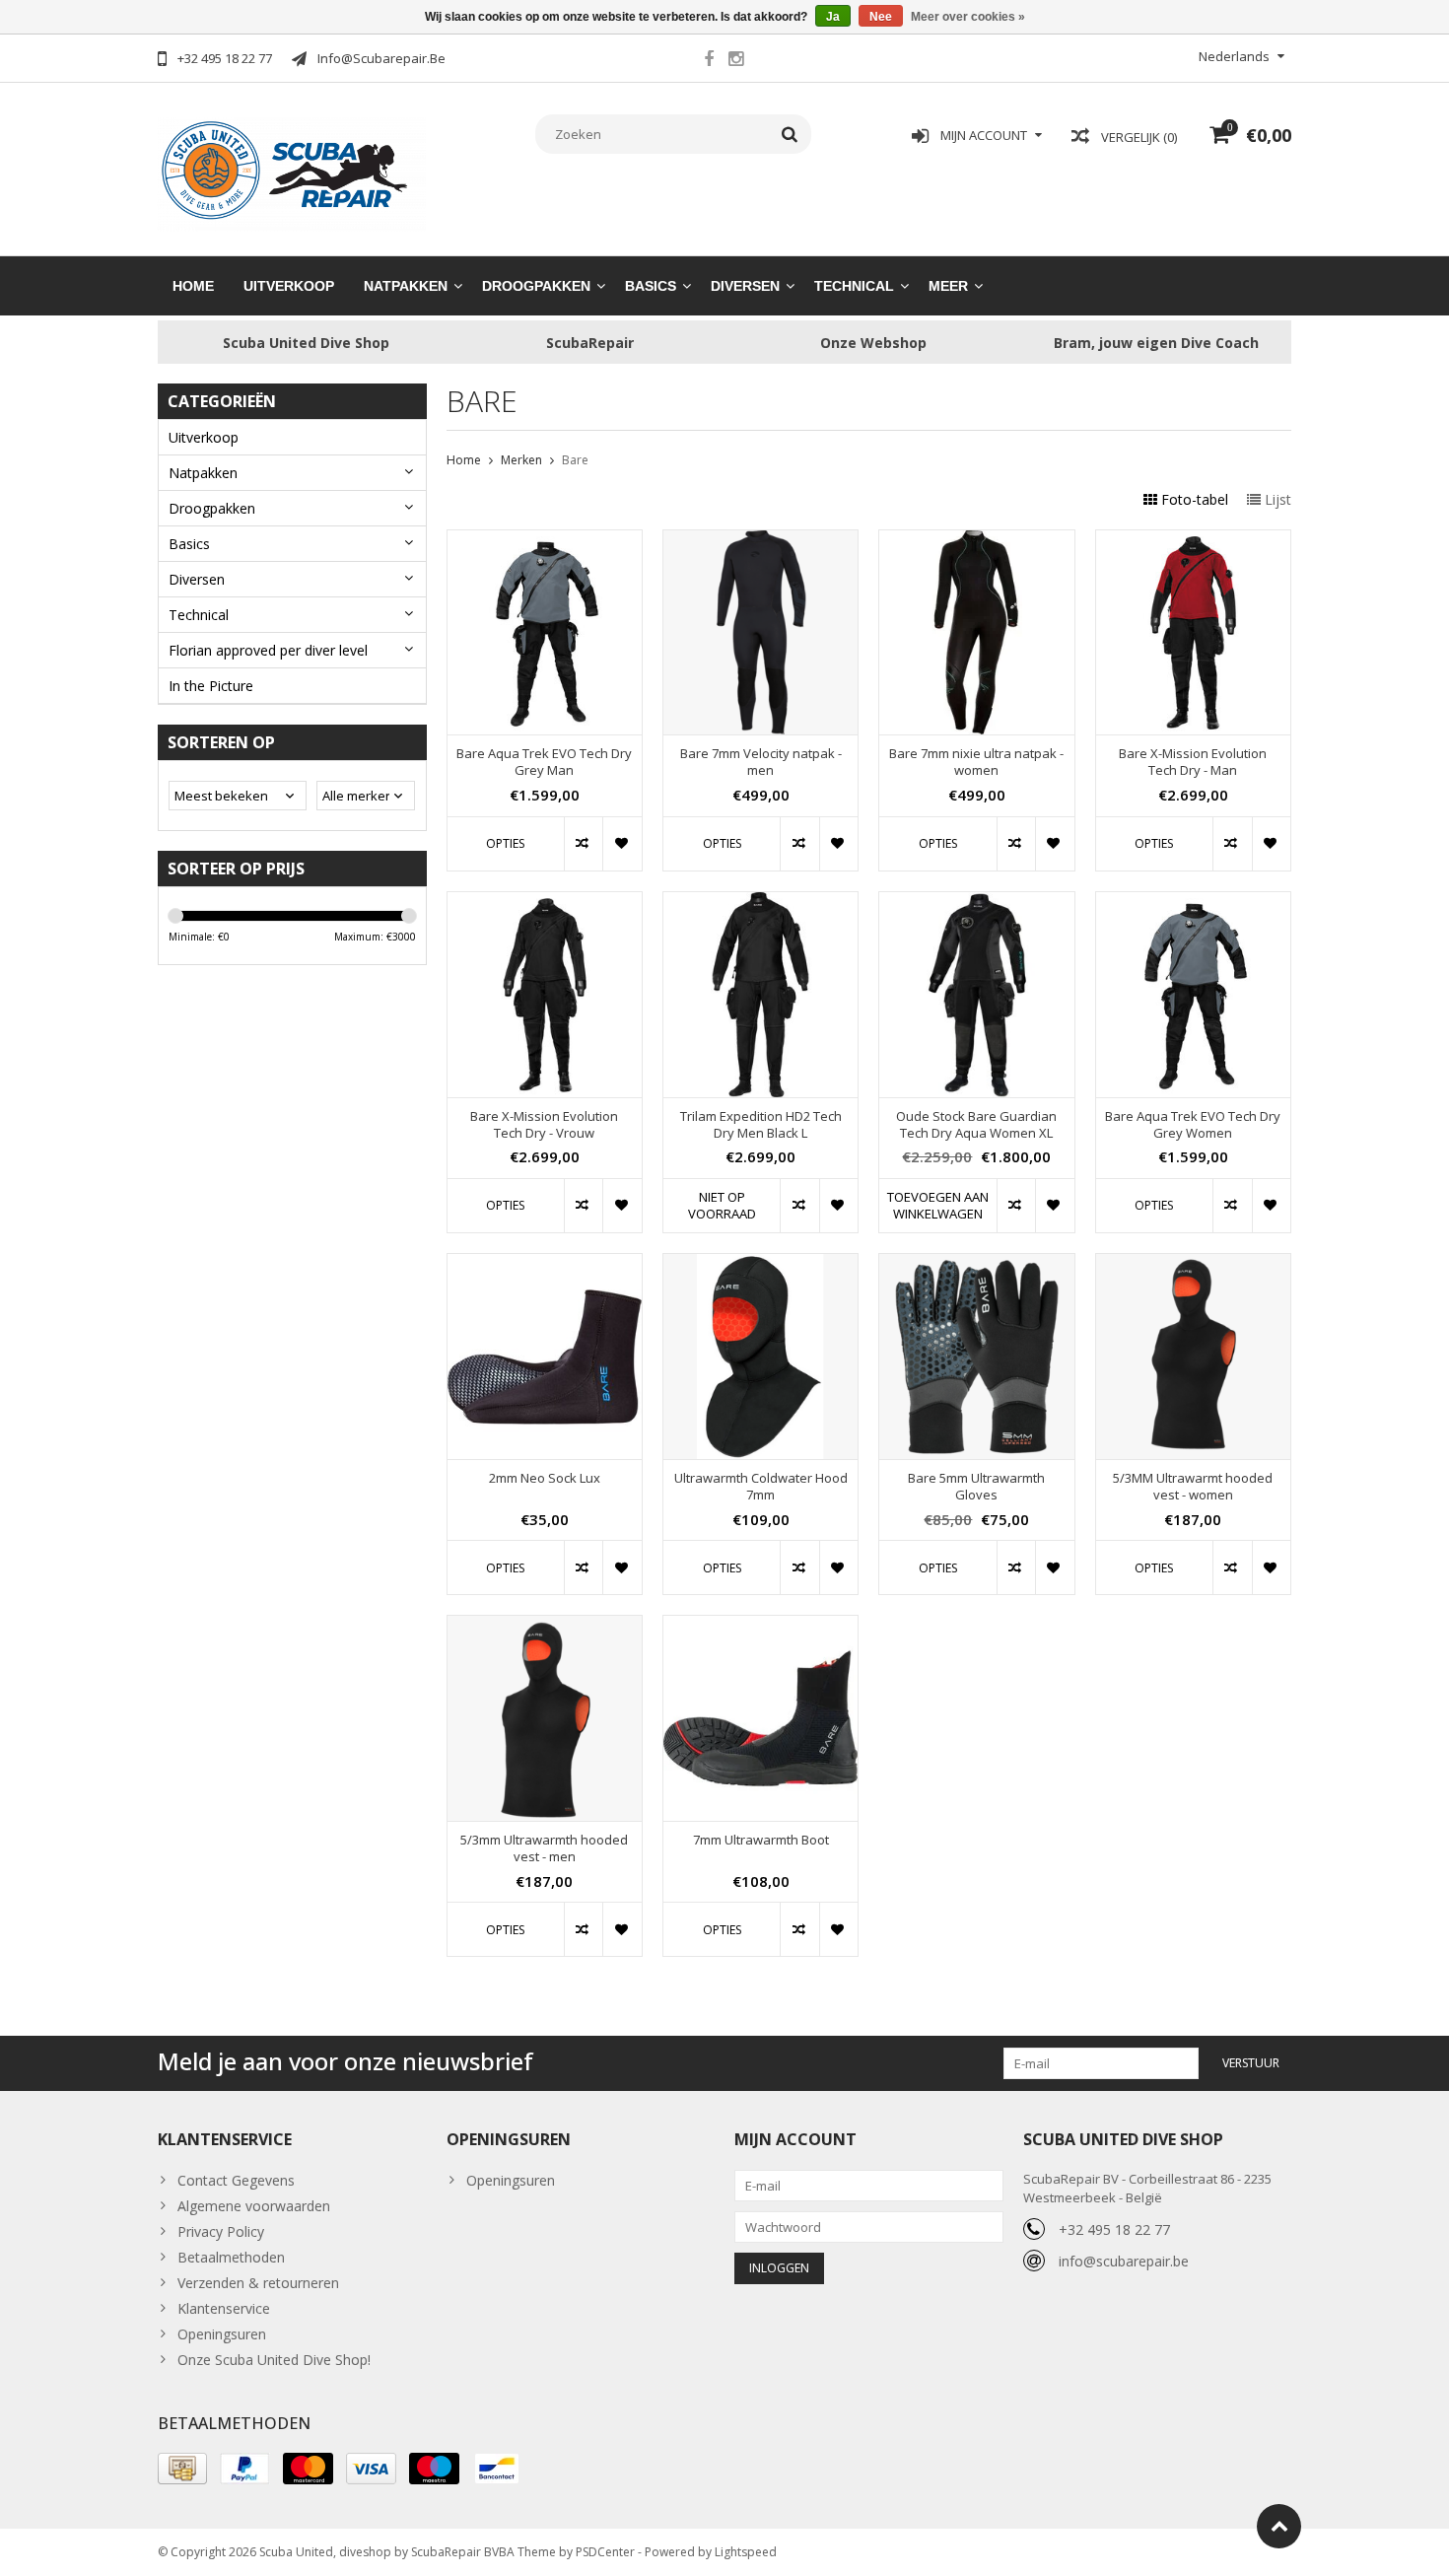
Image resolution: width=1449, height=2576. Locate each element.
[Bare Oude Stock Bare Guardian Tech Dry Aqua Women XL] (976, 903)
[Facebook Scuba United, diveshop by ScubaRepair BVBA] (709, 61)
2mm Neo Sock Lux (545, 1478)
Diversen (745, 286)
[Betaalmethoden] (182, 2469)
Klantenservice (224, 2308)
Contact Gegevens (236, 2180)
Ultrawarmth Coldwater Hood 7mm (761, 1487)
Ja (833, 17)
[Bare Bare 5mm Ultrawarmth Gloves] (976, 1264)
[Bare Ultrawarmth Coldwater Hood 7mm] (760, 1264)
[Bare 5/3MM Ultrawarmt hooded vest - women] (1193, 1264)
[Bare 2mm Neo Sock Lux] (545, 1264)
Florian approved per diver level (268, 650)
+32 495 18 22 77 (1114, 2229)
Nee (881, 17)
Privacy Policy (221, 2231)
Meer (948, 286)
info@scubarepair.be (1124, 2261)
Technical (854, 286)
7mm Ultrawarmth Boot (761, 1840)
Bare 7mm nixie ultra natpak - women (976, 762)
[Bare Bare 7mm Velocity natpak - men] (760, 541)
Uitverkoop (289, 286)
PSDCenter (605, 2552)
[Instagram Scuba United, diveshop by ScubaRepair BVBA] (735, 61)
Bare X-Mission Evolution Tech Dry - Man (1193, 762)
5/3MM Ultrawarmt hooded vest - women (1193, 1487)
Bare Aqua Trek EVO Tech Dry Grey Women (1193, 1125)
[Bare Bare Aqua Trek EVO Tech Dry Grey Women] (1193, 903)
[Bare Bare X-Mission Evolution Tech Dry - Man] (1193, 541)
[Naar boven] (1279, 2526)
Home (193, 286)
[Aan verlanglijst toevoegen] (621, 844)
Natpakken (406, 286)
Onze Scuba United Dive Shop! (274, 2360)
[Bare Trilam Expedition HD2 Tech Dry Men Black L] (760, 903)
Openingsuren (222, 2334)
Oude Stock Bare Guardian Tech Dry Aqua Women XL (976, 1125)
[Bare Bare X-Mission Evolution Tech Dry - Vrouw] (545, 903)
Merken (521, 460)
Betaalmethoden (231, 2257)
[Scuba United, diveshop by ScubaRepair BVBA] (292, 172)
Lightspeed (746, 2552)
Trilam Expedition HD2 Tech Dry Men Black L (761, 1125)
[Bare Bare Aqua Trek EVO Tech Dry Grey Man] (545, 541)
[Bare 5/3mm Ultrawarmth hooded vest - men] (545, 1626)
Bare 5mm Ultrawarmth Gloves (976, 1487)
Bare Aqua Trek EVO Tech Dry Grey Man (544, 762)
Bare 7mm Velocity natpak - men (761, 762)
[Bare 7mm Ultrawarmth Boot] (760, 1626)
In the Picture (211, 686)
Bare (575, 460)
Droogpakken (536, 286)
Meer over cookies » (968, 17)
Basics (651, 286)
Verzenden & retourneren (258, 2283)
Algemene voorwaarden (254, 2206)
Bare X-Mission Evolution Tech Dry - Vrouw (544, 1125)
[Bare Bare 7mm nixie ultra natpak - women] (976, 541)
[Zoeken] (790, 134)
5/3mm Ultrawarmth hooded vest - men (544, 1848)
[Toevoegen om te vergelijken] (583, 844)
